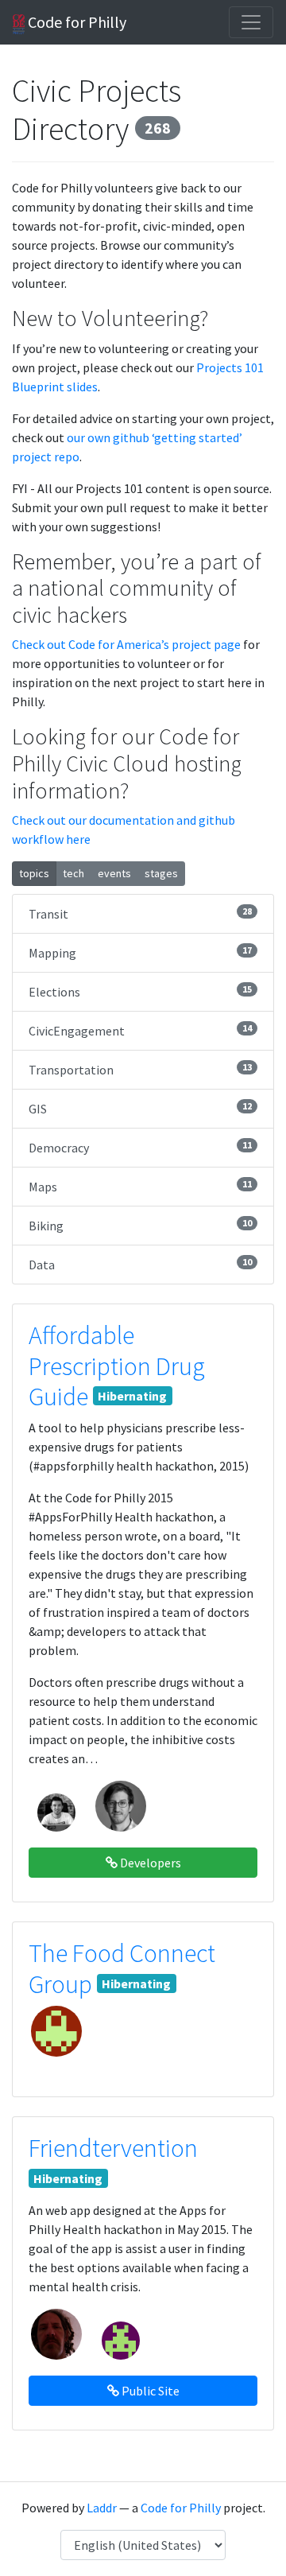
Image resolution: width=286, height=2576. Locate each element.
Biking (140, 1225)
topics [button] (34, 873)
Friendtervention (113, 2148)
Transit (140, 913)
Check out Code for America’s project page (126, 644)
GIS (140, 1108)
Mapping (140, 952)
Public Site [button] (149, 2391)
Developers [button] (149, 1863)
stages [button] (161, 873)
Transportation (140, 1069)
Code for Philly (75, 22)
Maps (140, 1186)
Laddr (102, 2508)
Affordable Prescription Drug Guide (117, 1366)
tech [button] (73, 873)
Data (140, 1264)
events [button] (114, 873)
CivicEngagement (140, 1030)
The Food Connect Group (122, 1968)
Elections (140, 991)
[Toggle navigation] (251, 22)
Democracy (140, 1147)
